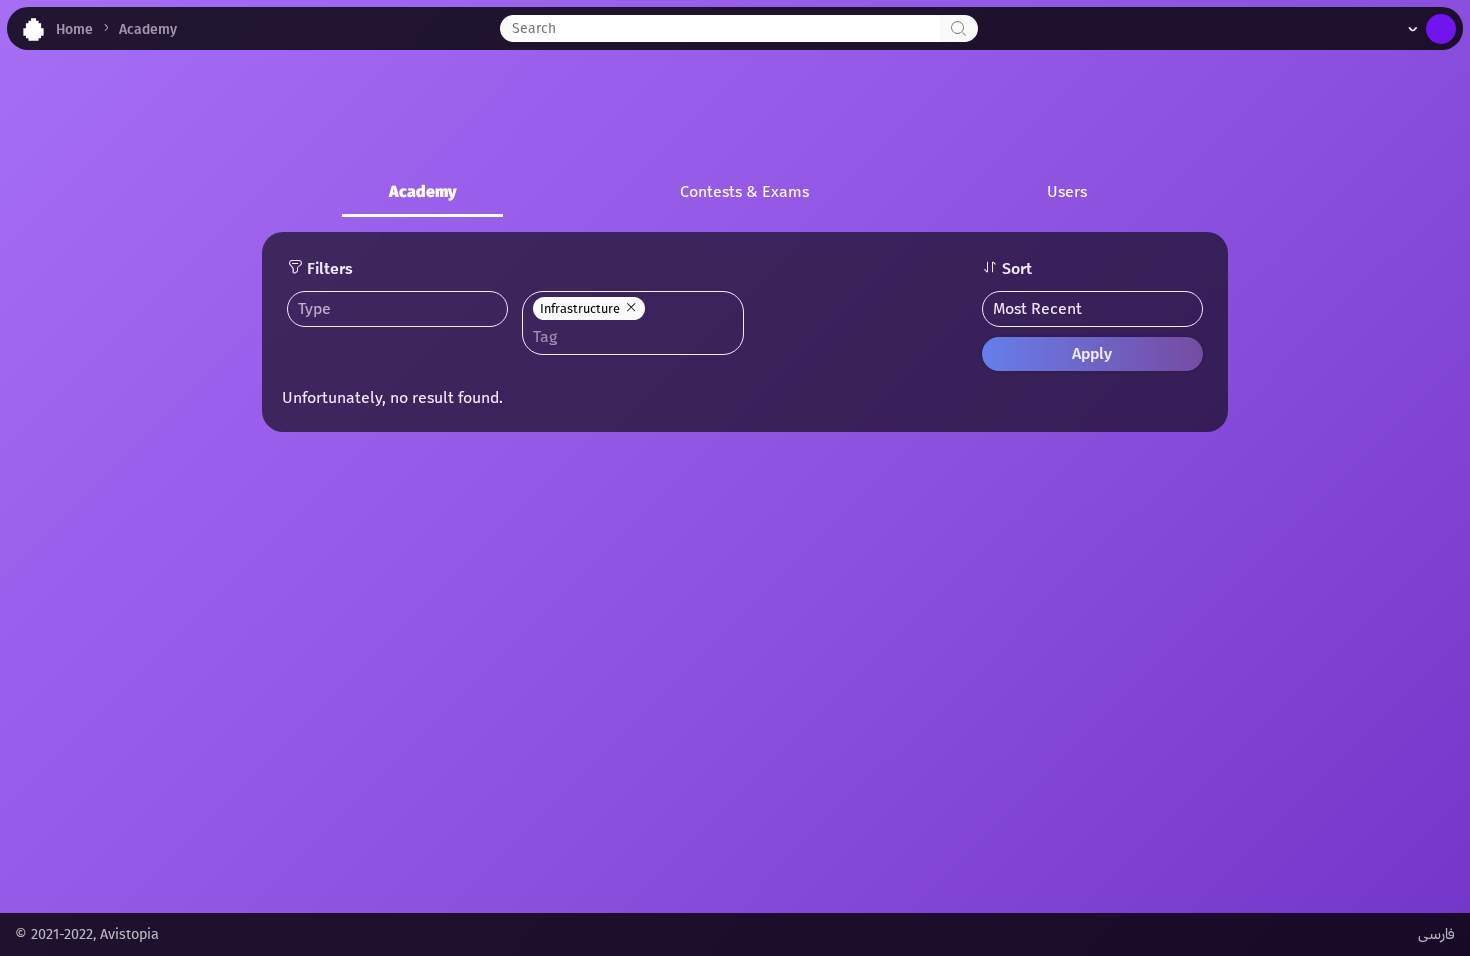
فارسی (1436, 934)
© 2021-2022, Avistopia (87, 934)
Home (74, 29)
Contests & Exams (744, 191)
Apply (1092, 353)
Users (1067, 191)
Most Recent (1037, 308)
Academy (148, 29)
